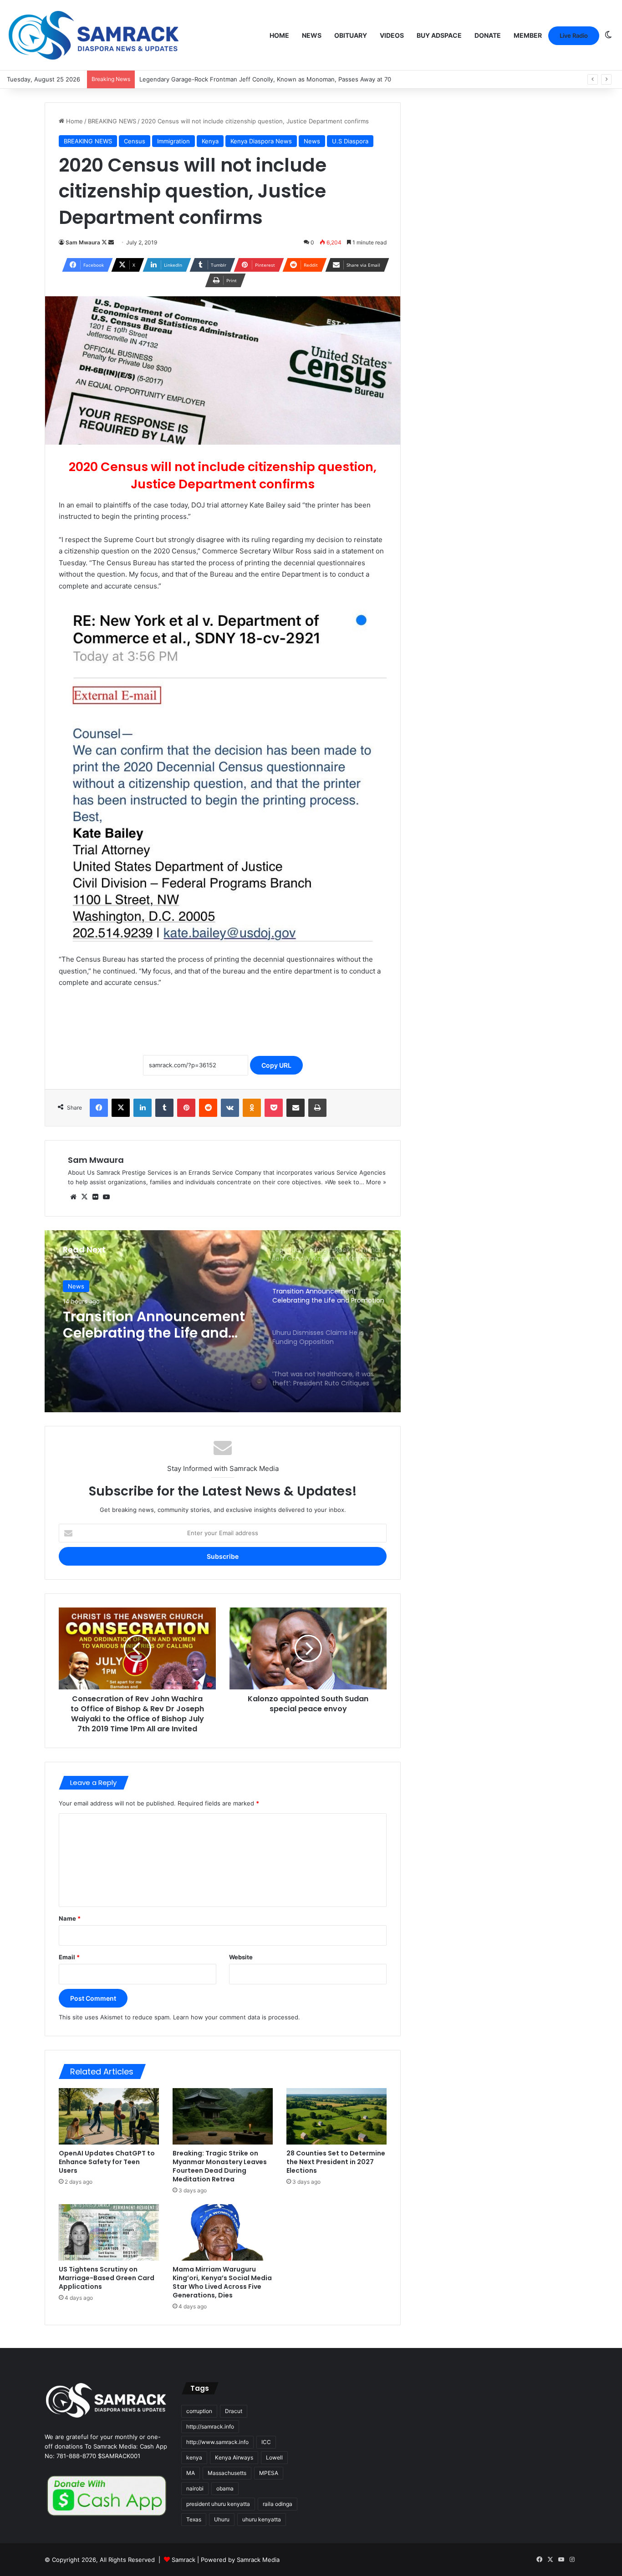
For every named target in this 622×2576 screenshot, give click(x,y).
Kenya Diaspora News (261, 141)
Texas (194, 2519)
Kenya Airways (234, 2457)
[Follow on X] (105, 242)
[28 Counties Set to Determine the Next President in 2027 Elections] (336, 2116)
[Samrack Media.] (94, 35)
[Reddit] (208, 1108)
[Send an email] (111, 242)
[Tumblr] (164, 1108)
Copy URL (276, 1065)
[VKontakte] (230, 1108)
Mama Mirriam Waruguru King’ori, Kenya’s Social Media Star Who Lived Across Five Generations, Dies (222, 2282)
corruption (199, 2411)
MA (191, 2473)
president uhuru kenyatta (218, 2504)
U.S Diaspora (350, 141)
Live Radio (574, 35)
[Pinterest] (186, 1108)
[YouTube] (106, 1197)
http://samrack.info (210, 2426)
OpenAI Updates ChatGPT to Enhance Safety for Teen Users (107, 2162)
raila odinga (278, 2504)
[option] (223, 1321)
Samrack (184, 2560)
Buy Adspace (439, 35)
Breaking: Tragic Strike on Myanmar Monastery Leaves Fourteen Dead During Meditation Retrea (220, 2166)
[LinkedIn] (143, 1108)
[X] (121, 1108)
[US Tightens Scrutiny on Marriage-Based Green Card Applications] (109, 2232)
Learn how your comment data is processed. (237, 2017)
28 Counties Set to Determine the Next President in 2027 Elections (336, 2162)
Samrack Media (258, 2560)
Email (69, 1957)
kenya (194, 2457)
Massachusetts (227, 2473)
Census (135, 141)
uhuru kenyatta (262, 2519)
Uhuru (222, 2519)
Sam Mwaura (83, 242)
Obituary (351, 35)
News (312, 35)
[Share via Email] (296, 1108)
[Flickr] (95, 1197)
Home (279, 35)
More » (376, 1182)
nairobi (195, 2488)
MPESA (269, 2473)
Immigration (173, 141)
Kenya (210, 141)
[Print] (317, 1108)
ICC (266, 2442)
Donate (488, 35)
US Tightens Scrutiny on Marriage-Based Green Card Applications (107, 2278)
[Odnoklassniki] (252, 1108)
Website (241, 1957)
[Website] (73, 1197)
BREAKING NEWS (112, 121)
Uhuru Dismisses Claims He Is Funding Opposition (158, 1325)
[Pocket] (274, 1108)
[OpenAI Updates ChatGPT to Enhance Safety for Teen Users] (109, 2116)
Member (528, 35)
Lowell (274, 2457)
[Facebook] (99, 1108)
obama (225, 2488)
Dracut (234, 2411)
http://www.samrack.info (217, 2442)
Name (70, 1918)
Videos (392, 35)
